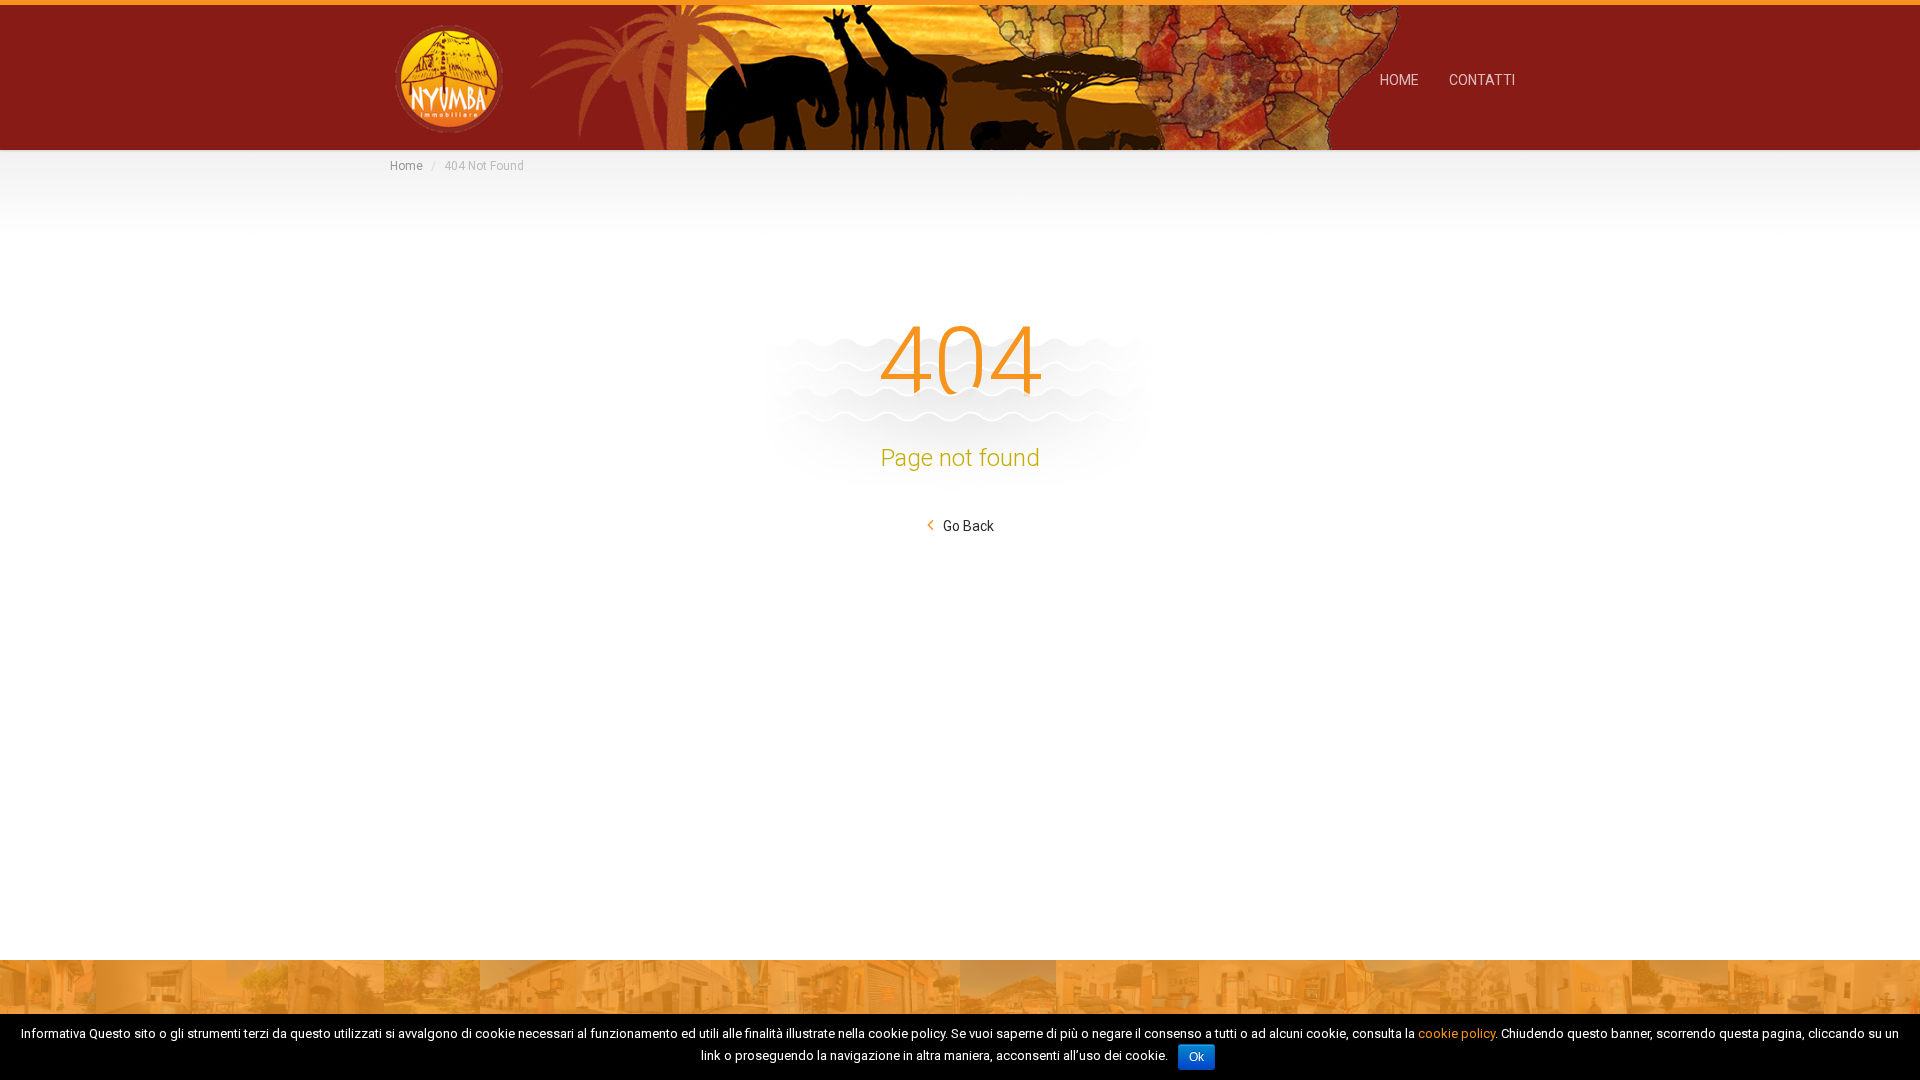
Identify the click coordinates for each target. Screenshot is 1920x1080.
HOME (1399, 78)
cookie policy (1456, 1033)
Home (406, 166)
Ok (1196, 1057)
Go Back (968, 526)
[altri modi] (447, 77)
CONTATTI (1482, 78)
